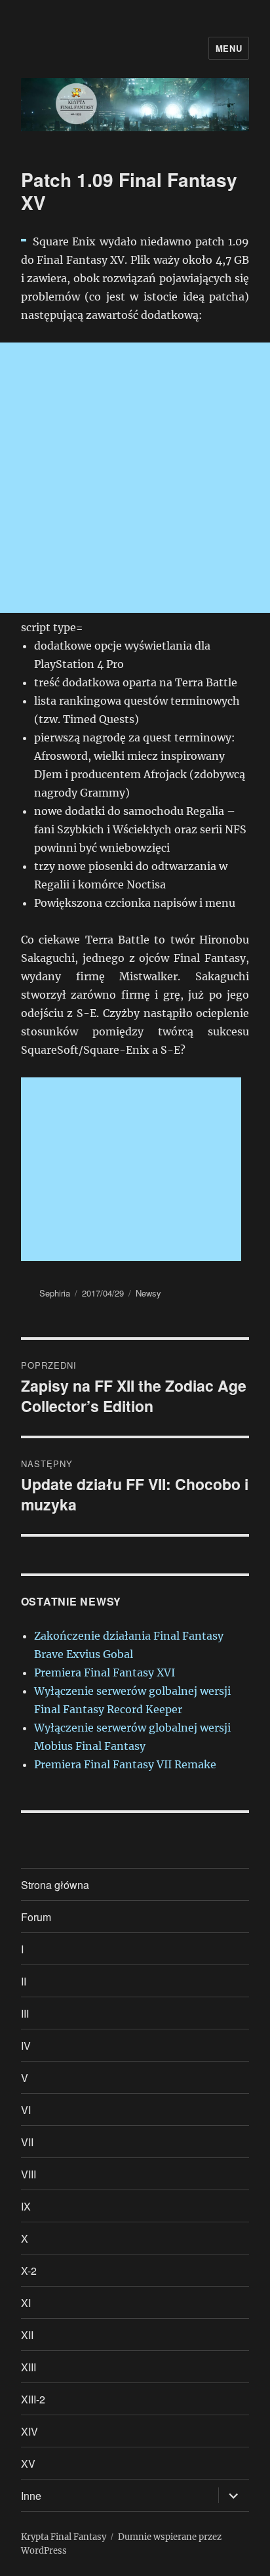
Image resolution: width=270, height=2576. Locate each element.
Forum (36, 1917)
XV (28, 2463)
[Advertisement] (135, 478)
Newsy (148, 1293)
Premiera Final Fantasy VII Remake (125, 1764)
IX (26, 2206)
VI (26, 2110)
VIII (29, 2174)
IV (26, 2046)
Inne (31, 2496)
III (25, 2013)
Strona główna (55, 1885)
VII (27, 2142)
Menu (229, 48)
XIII (29, 2367)
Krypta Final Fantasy (64, 2537)
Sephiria (55, 1293)
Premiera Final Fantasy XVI (105, 1672)
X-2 (29, 2271)
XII (27, 2335)
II (24, 1981)
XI (26, 2303)
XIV (29, 2431)
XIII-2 (33, 2399)
